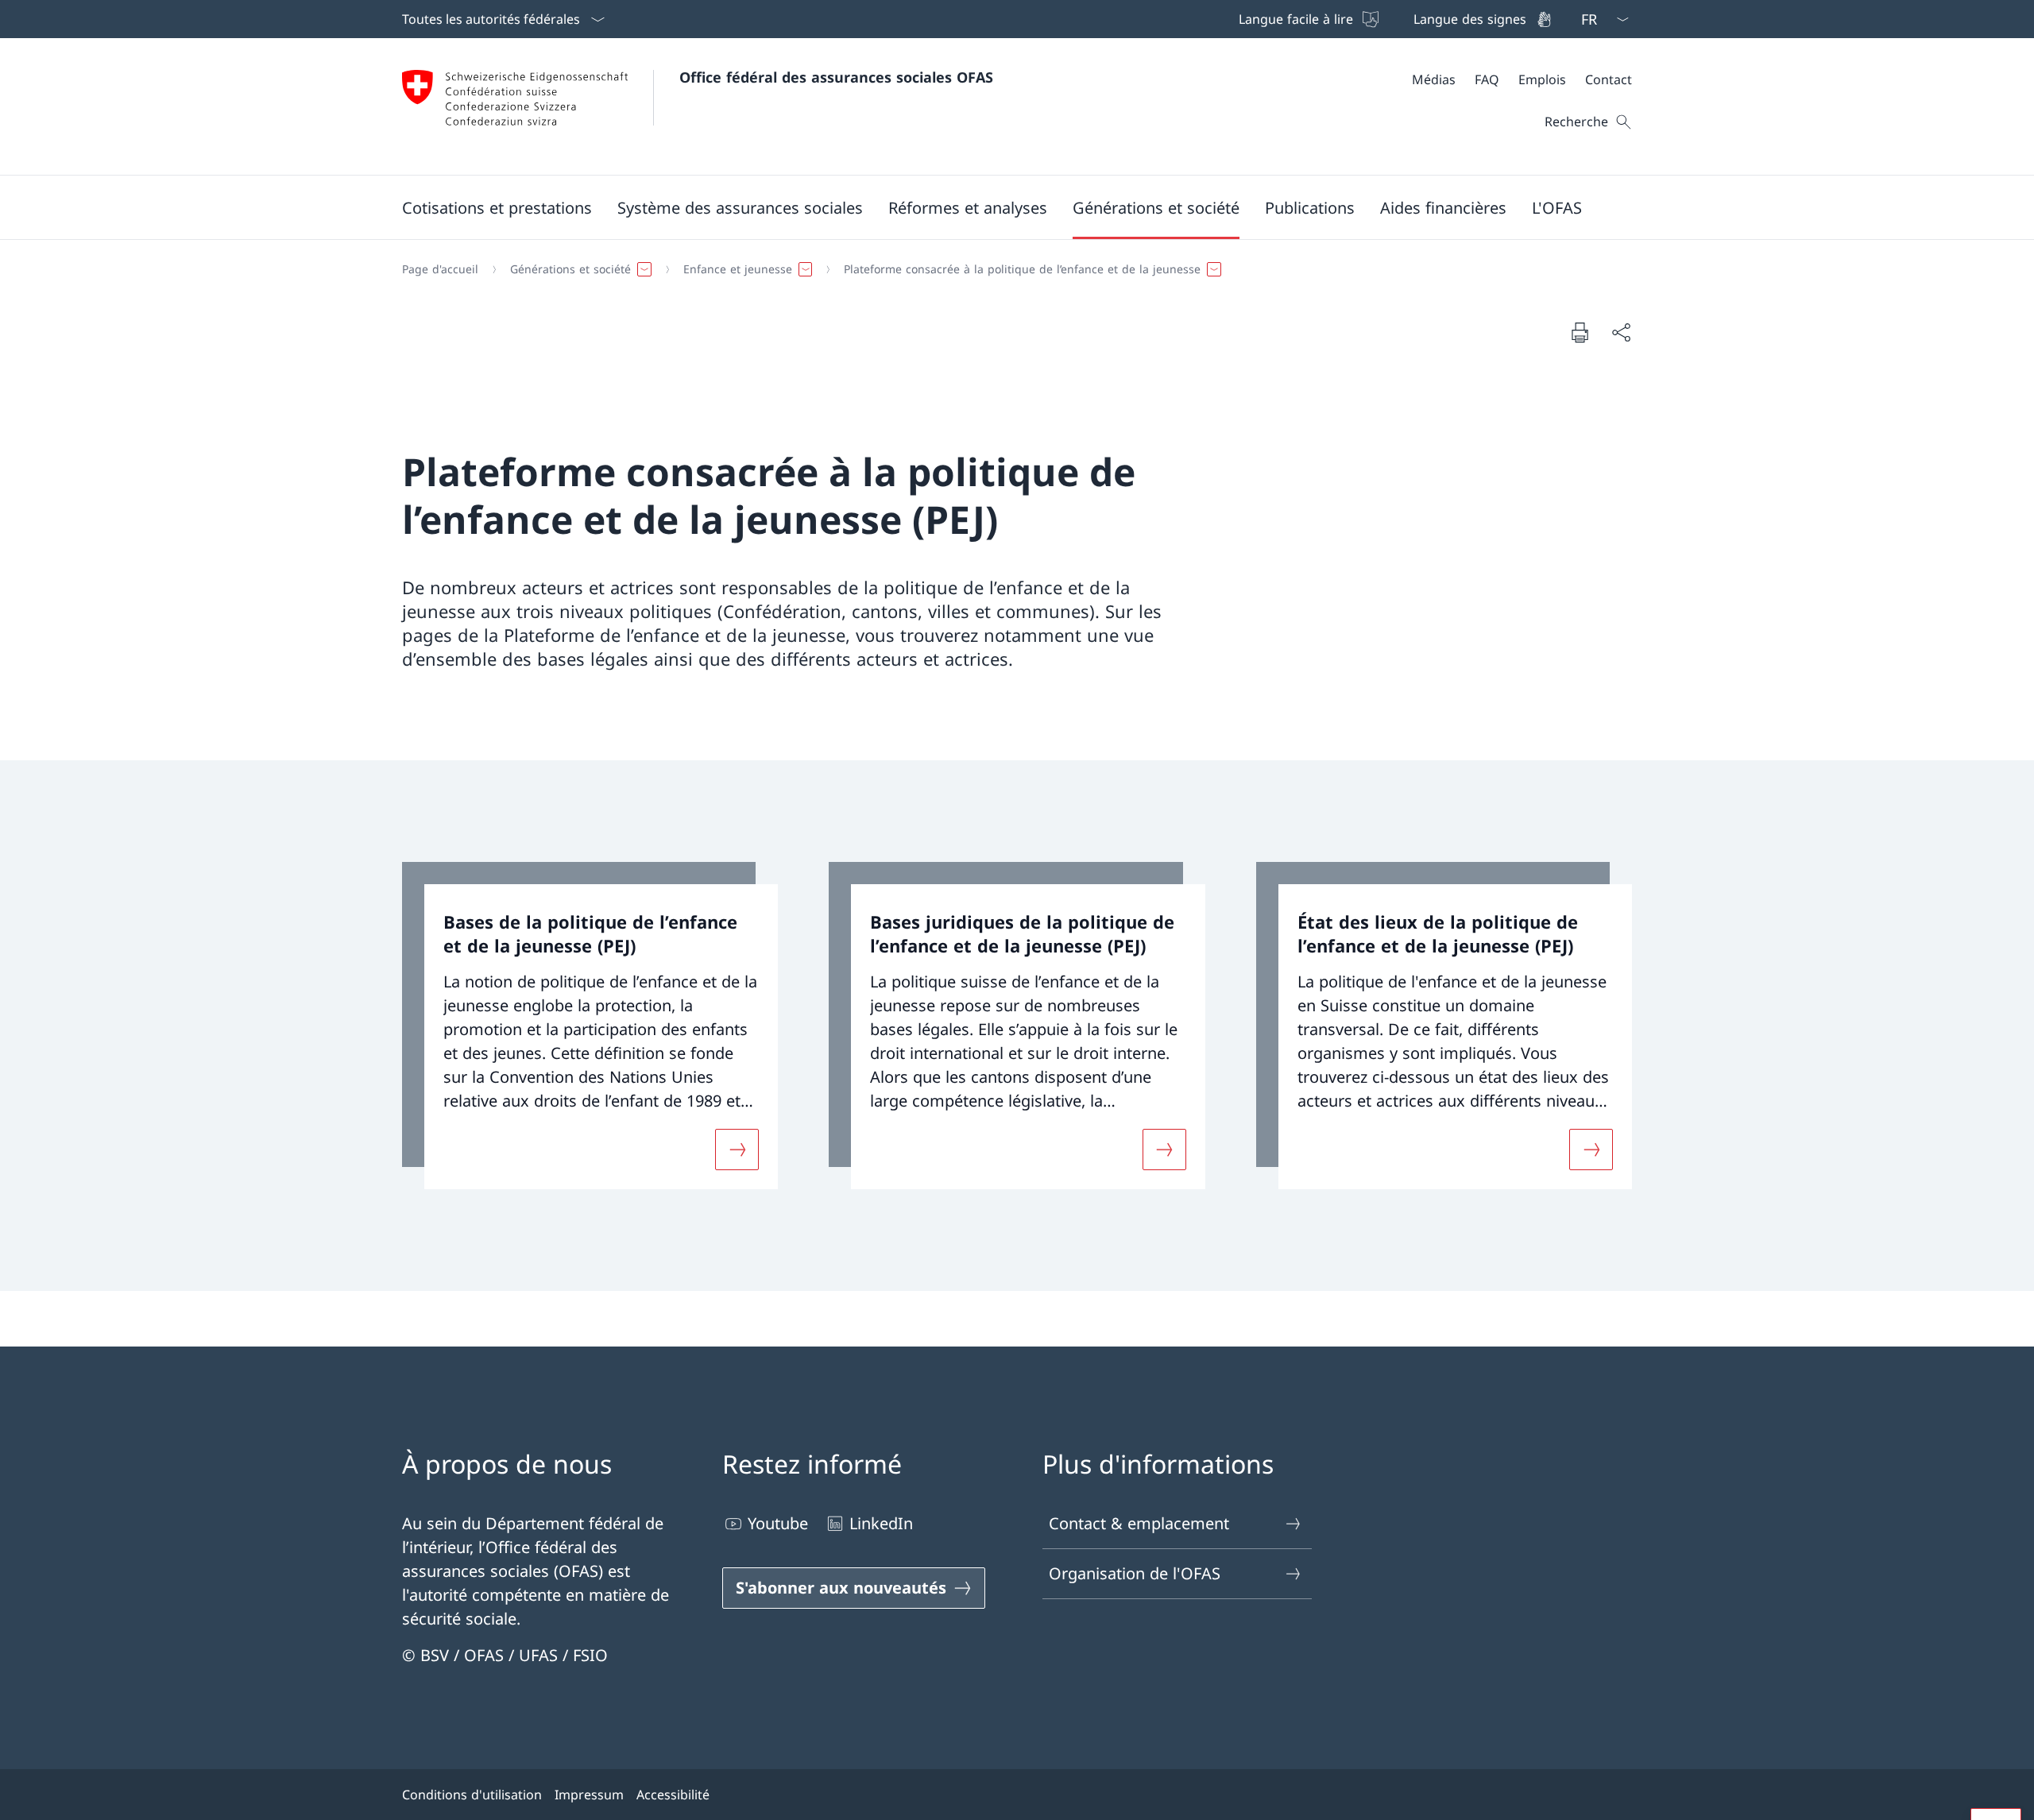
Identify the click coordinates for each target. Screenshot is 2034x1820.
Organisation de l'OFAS (1135, 1573)
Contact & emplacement (1139, 1523)
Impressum (589, 1795)
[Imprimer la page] (1580, 332)
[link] (590, 1026)
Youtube (778, 1523)
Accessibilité (673, 1795)
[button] (497, 207)
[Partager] (1621, 332)
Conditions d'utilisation (472, 1795)
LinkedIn (881, 1523)
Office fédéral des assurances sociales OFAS (836, 77)
